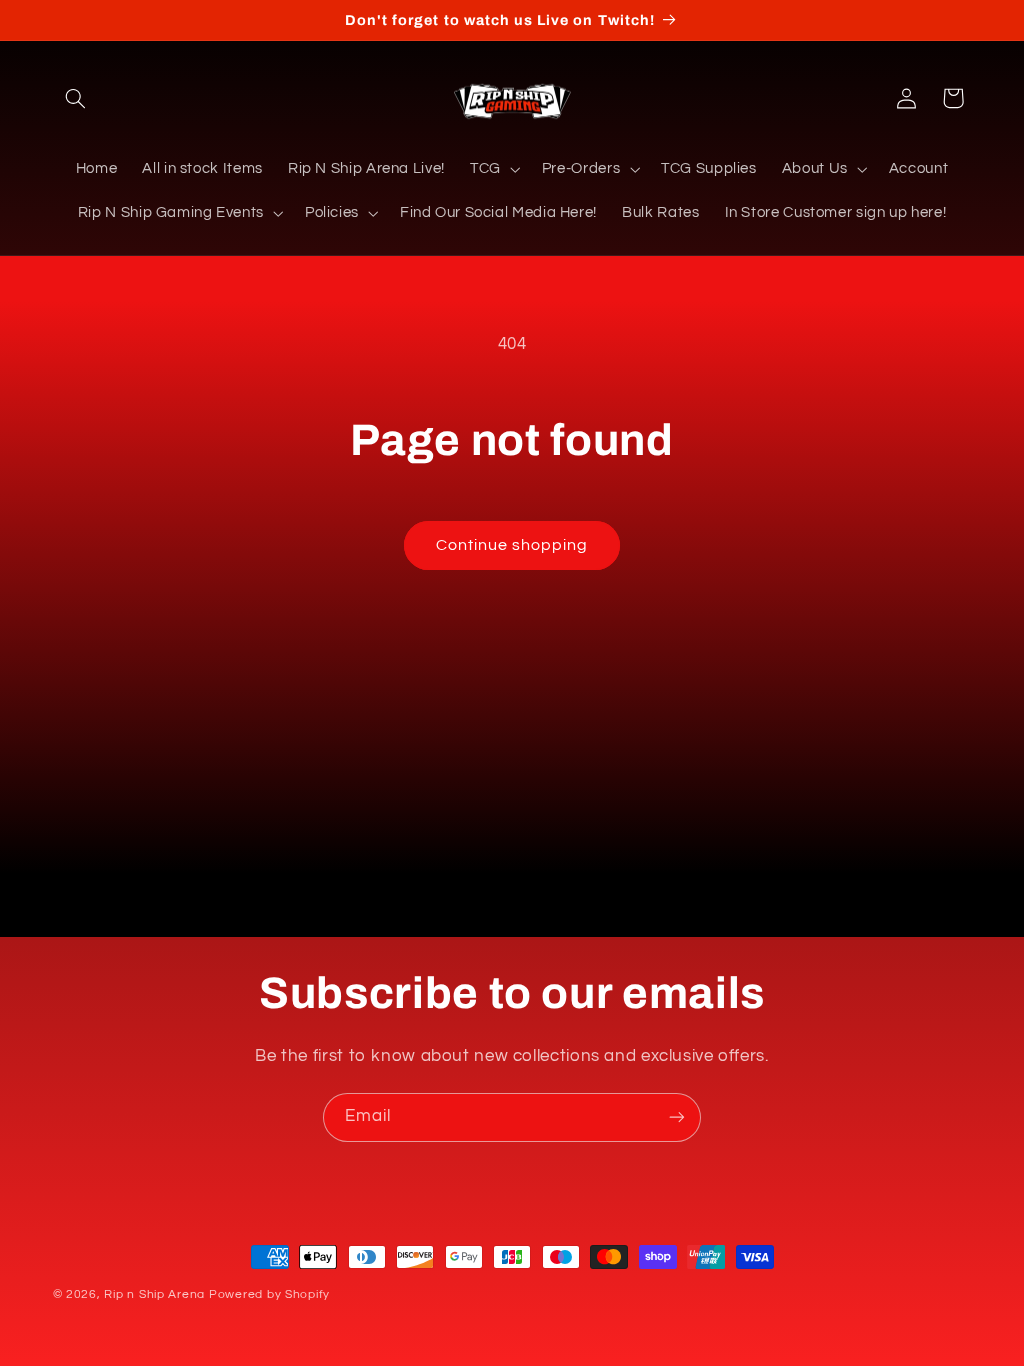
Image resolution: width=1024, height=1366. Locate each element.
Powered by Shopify (269, 1294)
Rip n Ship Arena (154, 1294)
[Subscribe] (677, 1117)
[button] (76, 98)
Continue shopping (512, 545)
